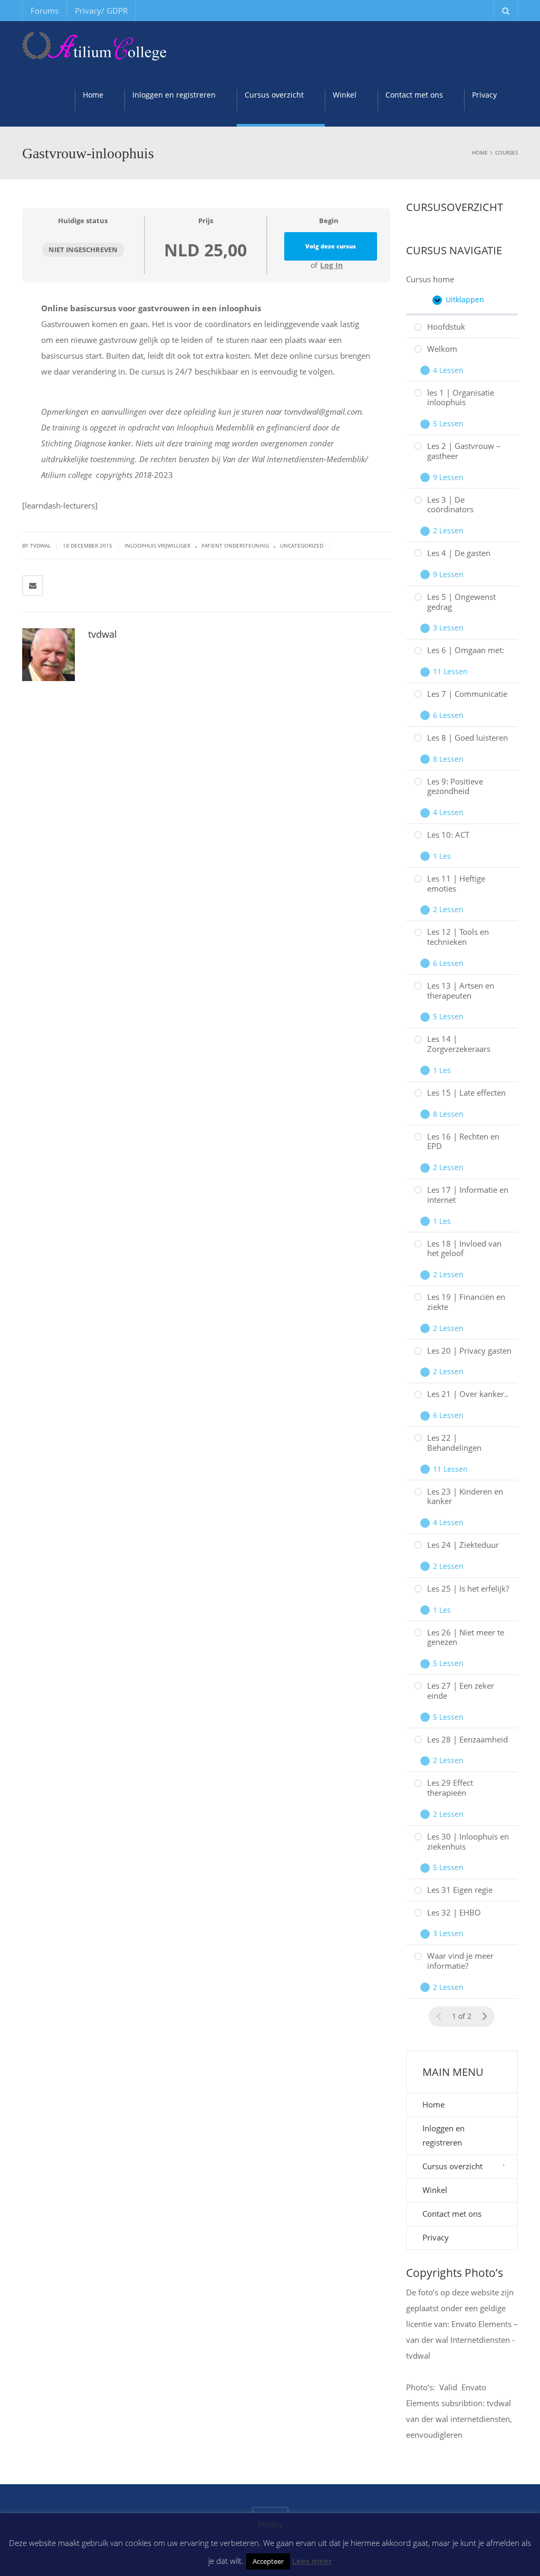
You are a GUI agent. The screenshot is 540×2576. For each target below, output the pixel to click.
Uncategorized (302, 545)
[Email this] (33, 586)
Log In (331, 265)
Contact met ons (414, 95)
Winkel (345, 95)
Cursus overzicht (274, 95)
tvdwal (103, 634)
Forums (45, 11)
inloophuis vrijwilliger (157, 545)
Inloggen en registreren (174, 95)
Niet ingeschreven (83, 250)
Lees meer (312, 2561)
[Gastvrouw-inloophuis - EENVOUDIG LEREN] (94, 47)
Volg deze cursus (331, 246)
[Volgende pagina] (484, 2017)
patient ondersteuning (235, 545)
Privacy (484, 95)
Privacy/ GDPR (101, 11)
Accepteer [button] (268, 2561)
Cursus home (430, 279)
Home (93, 95)
